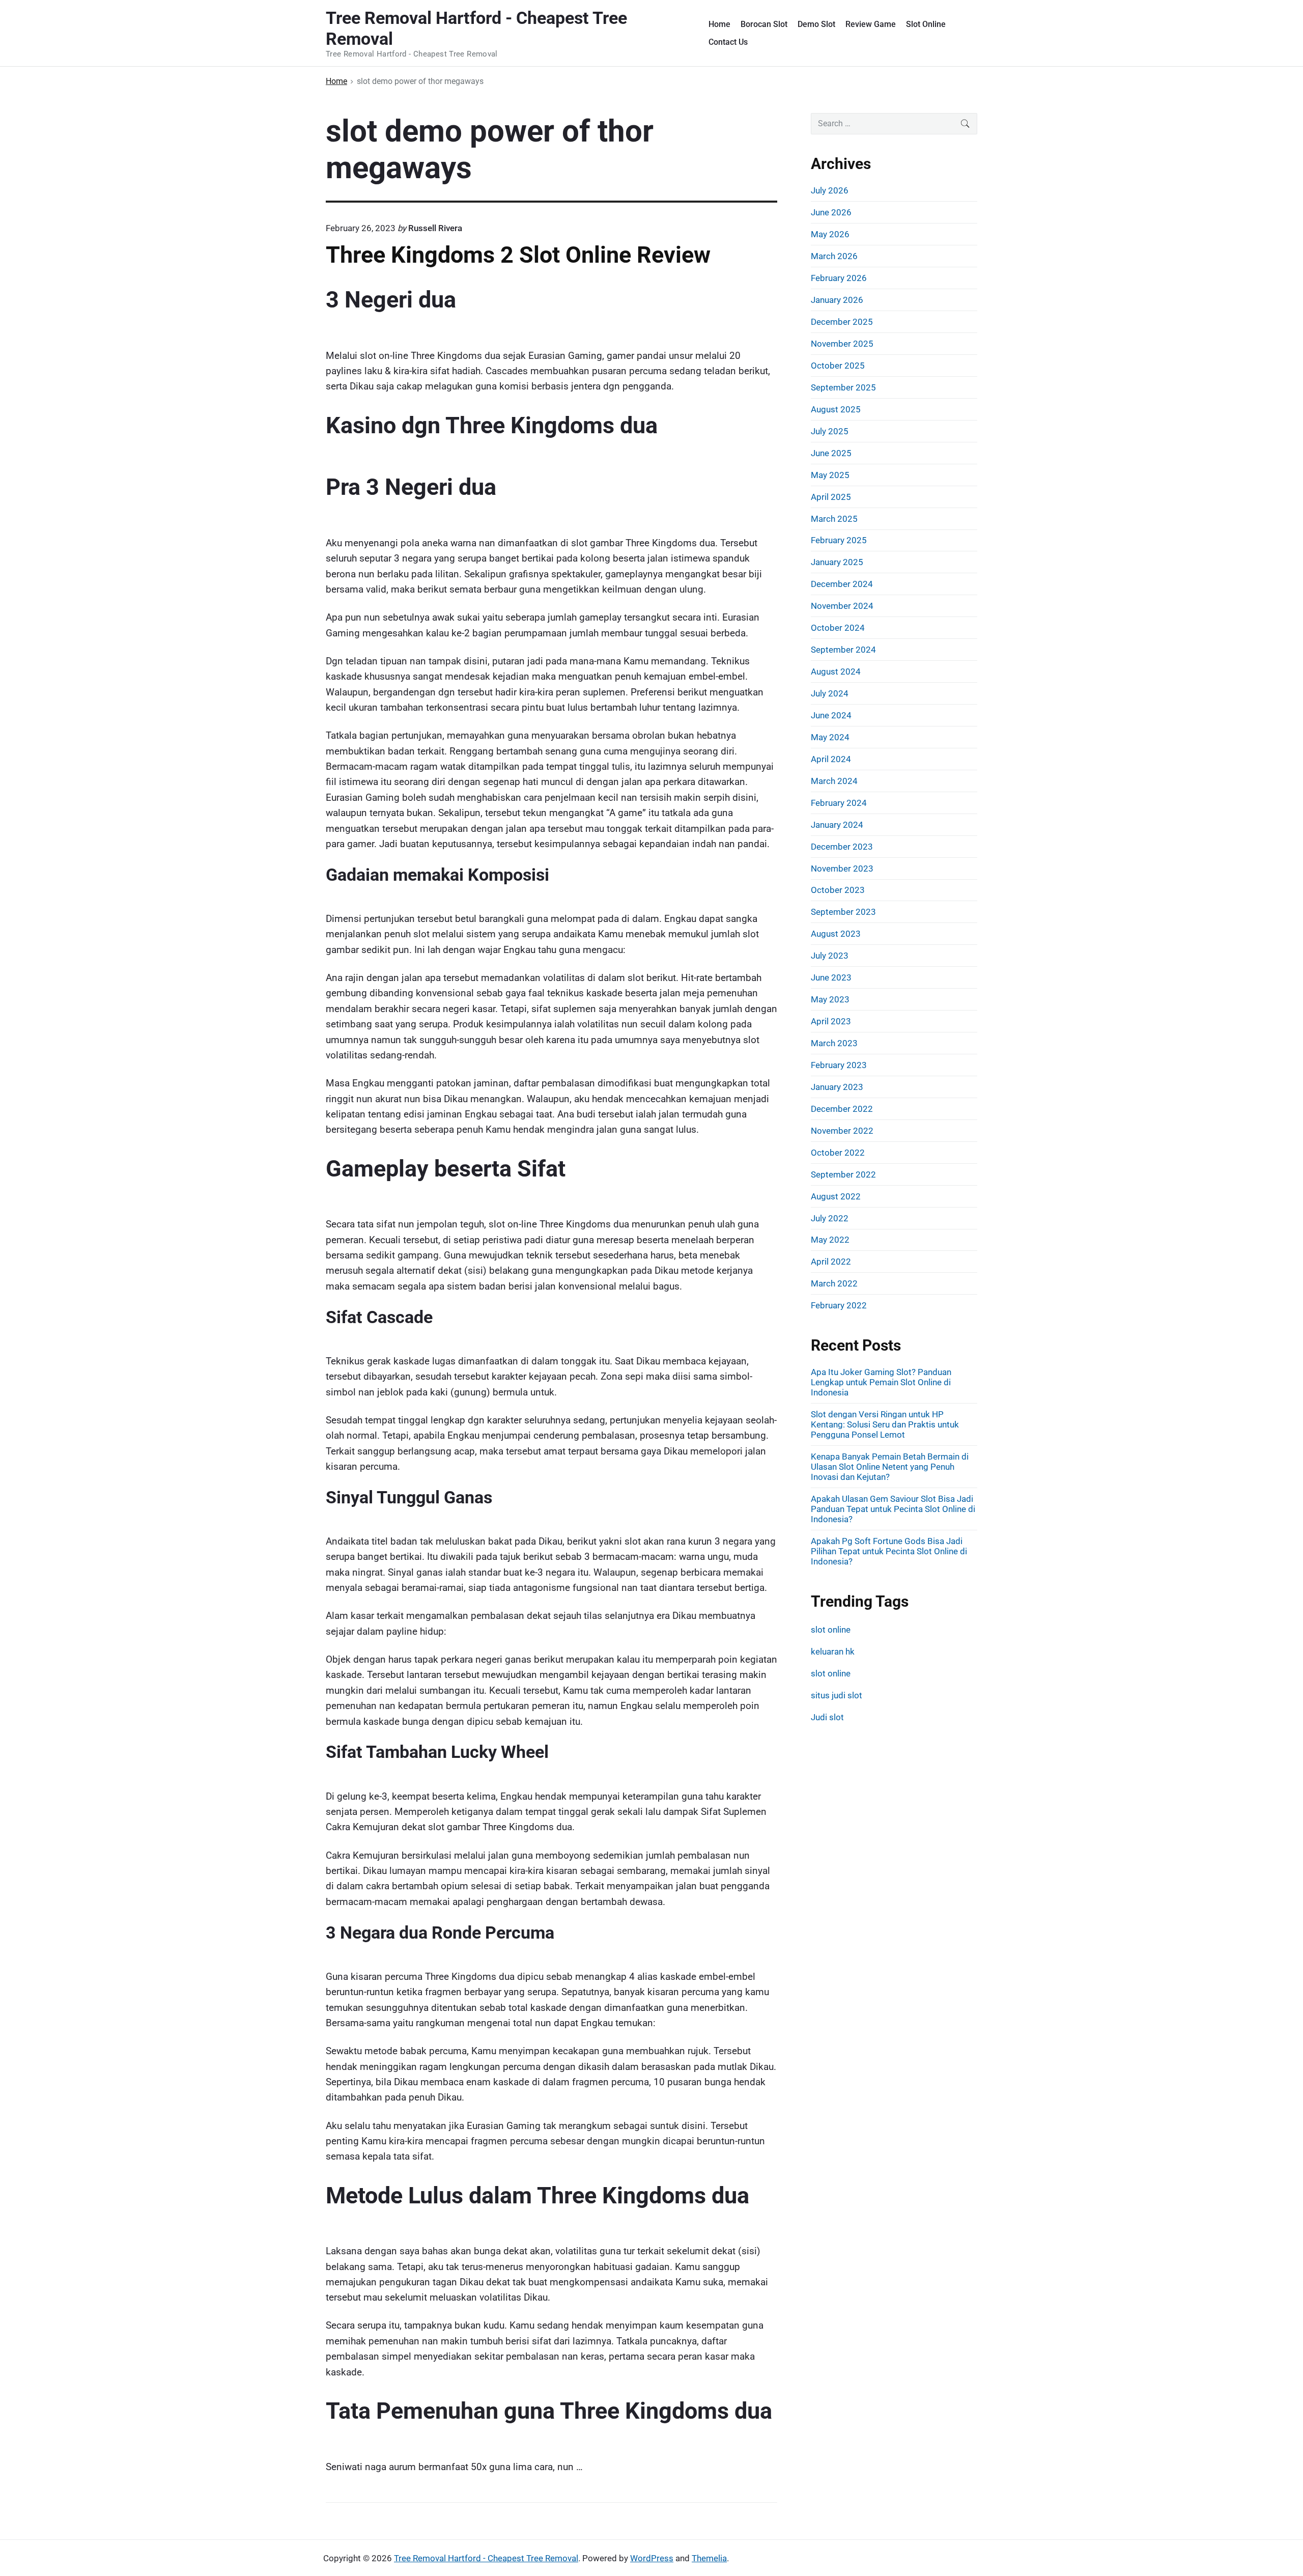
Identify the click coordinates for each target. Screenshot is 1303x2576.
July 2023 (830, 956)
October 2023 (838, 890)
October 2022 (838, 1153)
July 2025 (830, 431)
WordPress (652, 2558)
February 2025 (839, 540)
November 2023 (842, 869)
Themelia (709, 2558)
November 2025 (842, 344)
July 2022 (830, 1218)
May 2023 (830, 999)
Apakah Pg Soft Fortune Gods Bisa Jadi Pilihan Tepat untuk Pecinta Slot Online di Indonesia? (889, 1551)
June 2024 (831, 715)
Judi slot (827, 1717)
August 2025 (836, 409)
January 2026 (837, 300)
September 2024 (843, 650)
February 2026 (839, 278)
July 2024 (830, 693)
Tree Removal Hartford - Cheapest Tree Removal (486, 2558)
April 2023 (831, 1021)
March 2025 (834, 519)
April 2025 (831, 497)
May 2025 (830, 475)
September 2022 (843, 1174)
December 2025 (842, 322)
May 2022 (830, 1240)
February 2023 (839, 1065)
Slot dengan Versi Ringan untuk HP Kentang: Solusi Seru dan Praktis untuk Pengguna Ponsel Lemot (885, 1424)
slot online (831, 1630)
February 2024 (839, 803)
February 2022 (839, 1305)
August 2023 (836, 934)
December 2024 (842, 584)
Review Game (871, 24)
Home (719, 24)
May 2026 (830, 234)
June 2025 (831, 453)
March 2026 (834, 256)
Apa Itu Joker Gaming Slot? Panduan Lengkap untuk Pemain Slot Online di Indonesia (881, 1382)
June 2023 (831, 977)
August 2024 (836, 671)
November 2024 (842, 606)
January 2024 (837, 825)
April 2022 (831, 1262)
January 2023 (837, 1087)
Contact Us (728, 42)
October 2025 (838, 366)
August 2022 (836, 1196)
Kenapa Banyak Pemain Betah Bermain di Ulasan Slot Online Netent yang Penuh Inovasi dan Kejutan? (890, 1467)
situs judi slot (837, 1695)
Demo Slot (816, 24)
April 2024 (831, 759)
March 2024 (834, 781)
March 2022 (834, 1283)
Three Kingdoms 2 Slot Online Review (518, 255)
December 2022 (842, 1109)
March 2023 (834, 1043)
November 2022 (842, 1131)
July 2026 (830, 190)
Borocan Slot (764, 24)
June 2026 (831, 212)
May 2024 (830, 737)
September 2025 (843, 387)
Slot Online (926, 24)
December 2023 (842, 847)
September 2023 (843, 912)
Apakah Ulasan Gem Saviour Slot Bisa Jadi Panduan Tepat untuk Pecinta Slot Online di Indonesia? (893, 1509)
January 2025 (837, 562)
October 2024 (838, 628)
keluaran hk (833, 1651)
